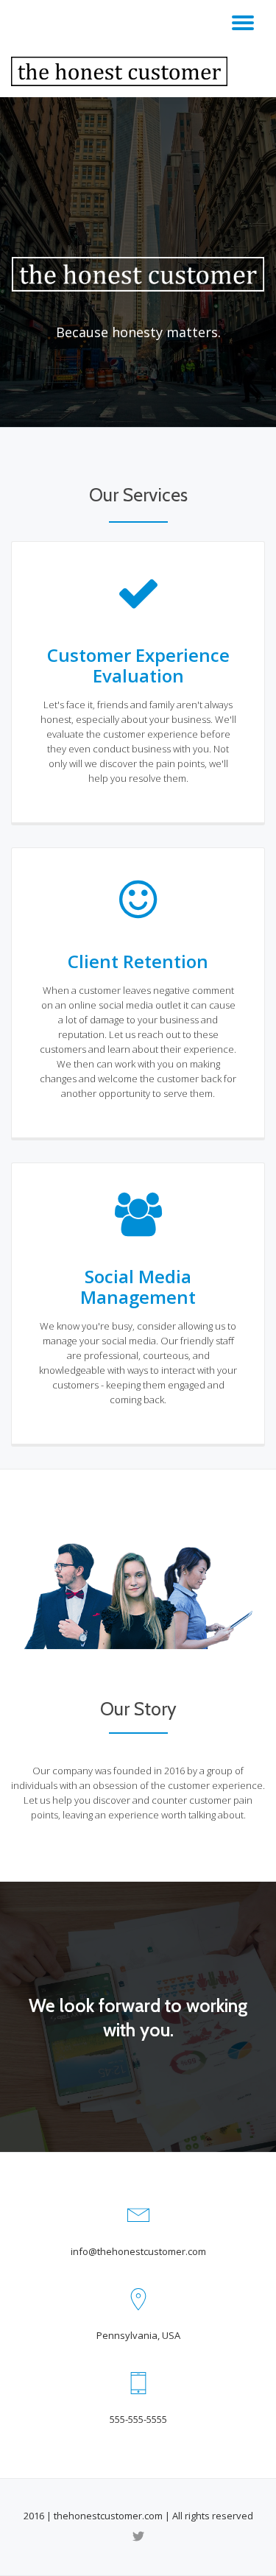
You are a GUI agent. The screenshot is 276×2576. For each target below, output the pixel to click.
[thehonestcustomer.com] (122, 71)
